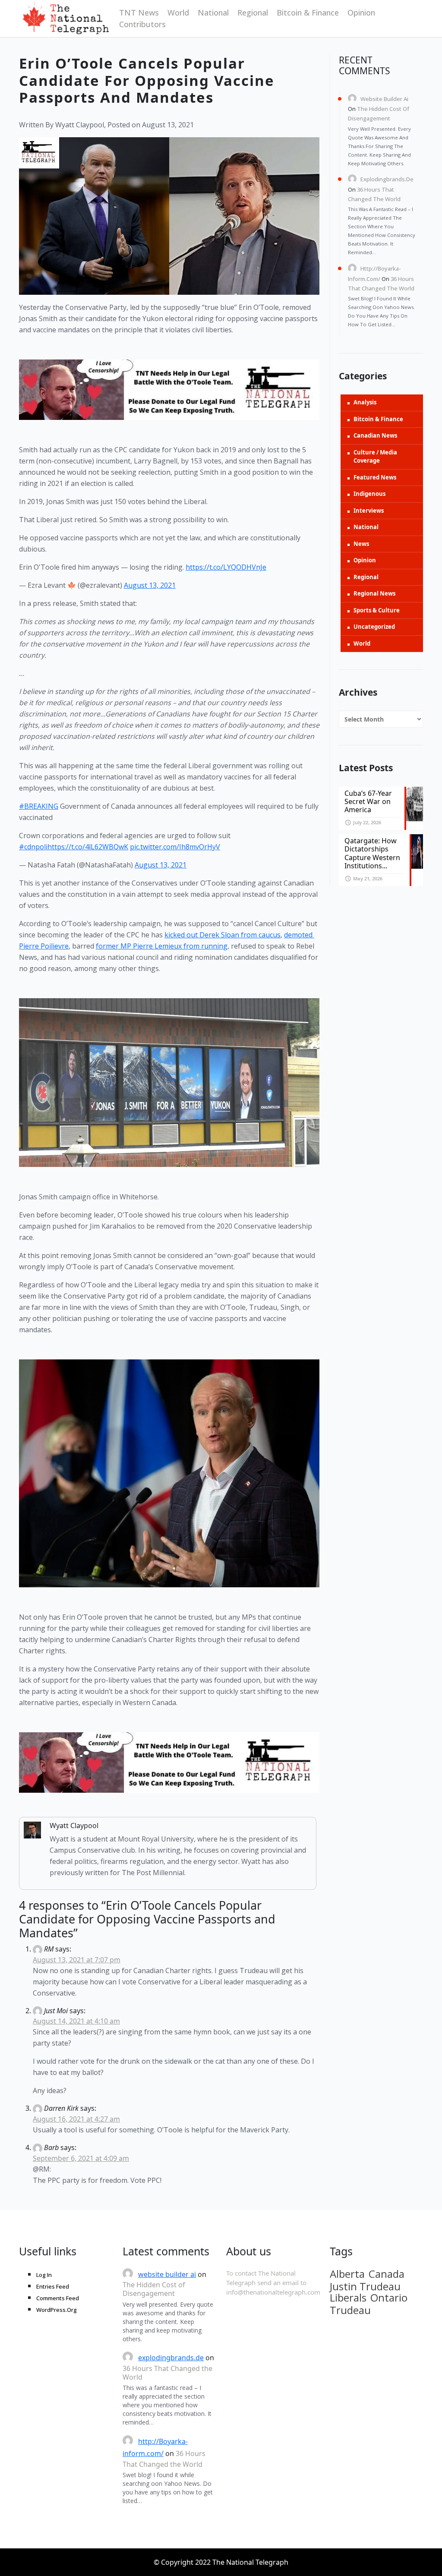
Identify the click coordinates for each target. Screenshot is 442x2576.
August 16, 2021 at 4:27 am (76, 2119)
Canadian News (375, 435)
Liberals (348, 2298)
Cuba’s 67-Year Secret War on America (368, 801)
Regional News (374, 593)
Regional (253, 13)
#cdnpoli (33, 847)
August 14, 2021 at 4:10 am (76, 2021)
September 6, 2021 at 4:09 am (81, 2158)
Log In (44, 2275)
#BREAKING (39, 806)
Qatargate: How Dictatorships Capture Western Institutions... (372, 853)
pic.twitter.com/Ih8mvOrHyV (175, 847)
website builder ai (384, 99)
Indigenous (369, 494)
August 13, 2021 (150, 585)
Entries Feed (53, 2286)
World (178, 13)
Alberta (347, 2274)
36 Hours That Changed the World (167, 2373)
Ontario (389, 2298)
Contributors (142, 24)
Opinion (361, 13)
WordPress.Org (57, 2310)
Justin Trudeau (365, 2286)
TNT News (139, 13)
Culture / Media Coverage (375, 457)
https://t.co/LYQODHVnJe (226, 567)
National (213, 13)
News (361, 544)
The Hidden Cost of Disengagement (154, 2289)
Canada (387, 2274)
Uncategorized (374, 627)
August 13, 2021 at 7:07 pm (77, 1960)
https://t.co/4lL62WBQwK (88, 847)
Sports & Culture (377, 610)
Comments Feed (58, 2298)
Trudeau (350, 2310)
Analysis (365, 402)
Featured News (375, 477)
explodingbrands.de (387, 179)
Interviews (369, 511)
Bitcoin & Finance (308, 13)
